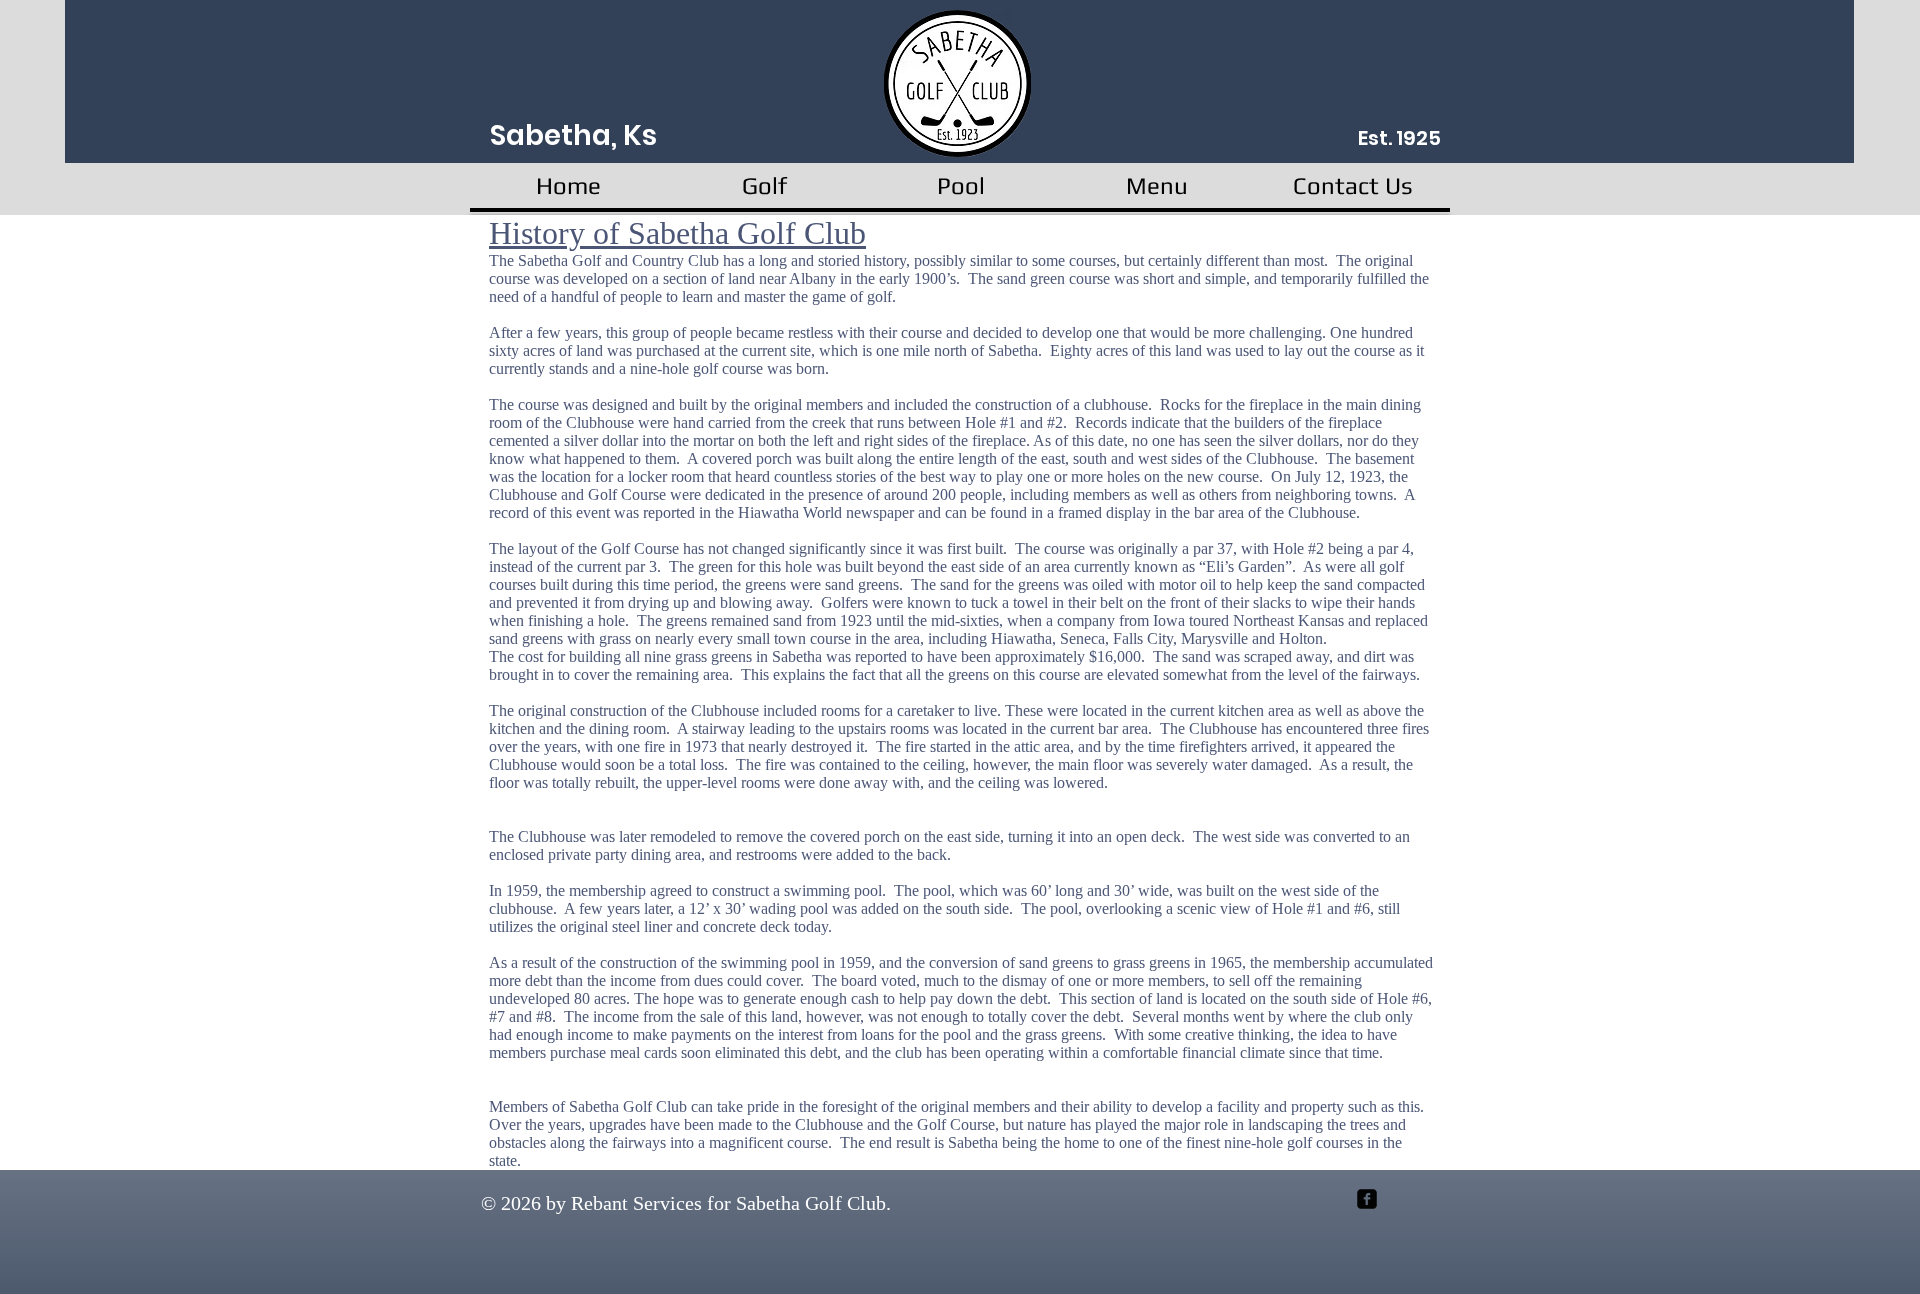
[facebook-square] (1367, 1199)
